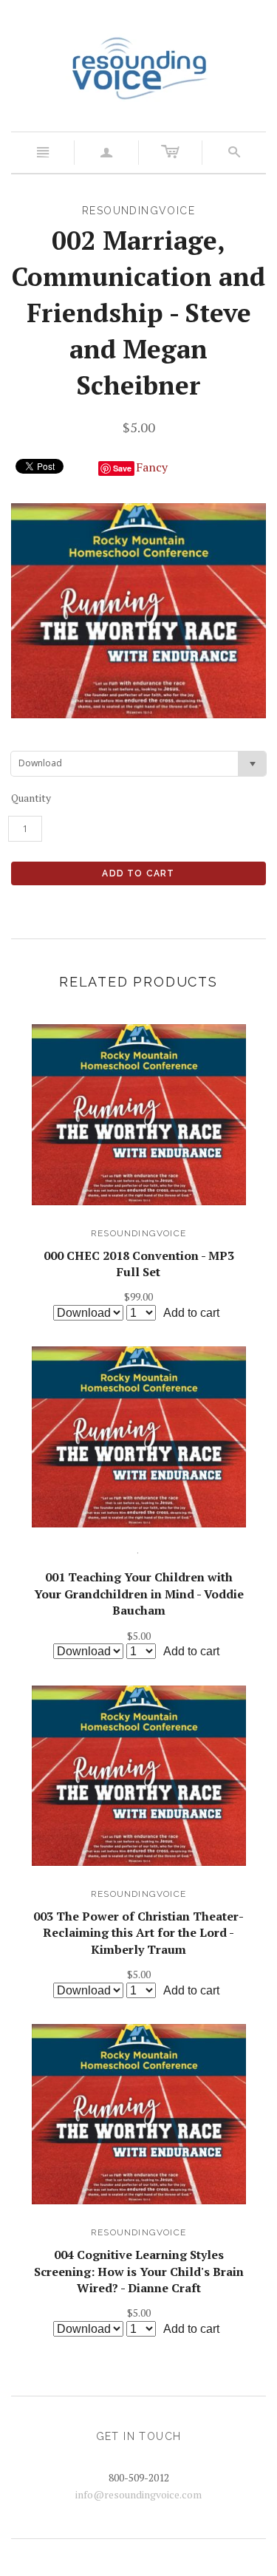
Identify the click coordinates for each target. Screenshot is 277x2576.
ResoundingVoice (138, 1233)
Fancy (152, 467)
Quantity (31, 798)
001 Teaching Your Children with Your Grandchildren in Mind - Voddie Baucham (139, 1594)
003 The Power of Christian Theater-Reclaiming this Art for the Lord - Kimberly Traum (138, 1933)
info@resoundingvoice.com (138, 2494)
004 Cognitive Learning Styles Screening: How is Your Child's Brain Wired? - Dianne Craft (139, 2271)
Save (122, 468)
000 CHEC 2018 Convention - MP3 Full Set (139, 1264)
